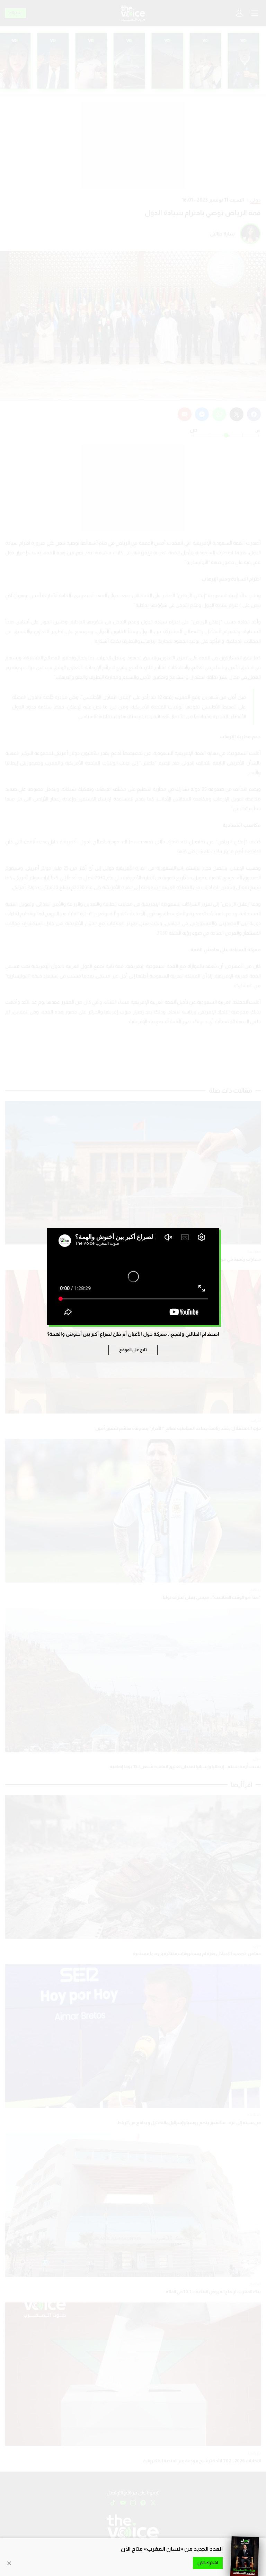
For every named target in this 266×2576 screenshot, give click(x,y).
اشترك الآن (208, 2563)
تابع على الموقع (133, 1350)
